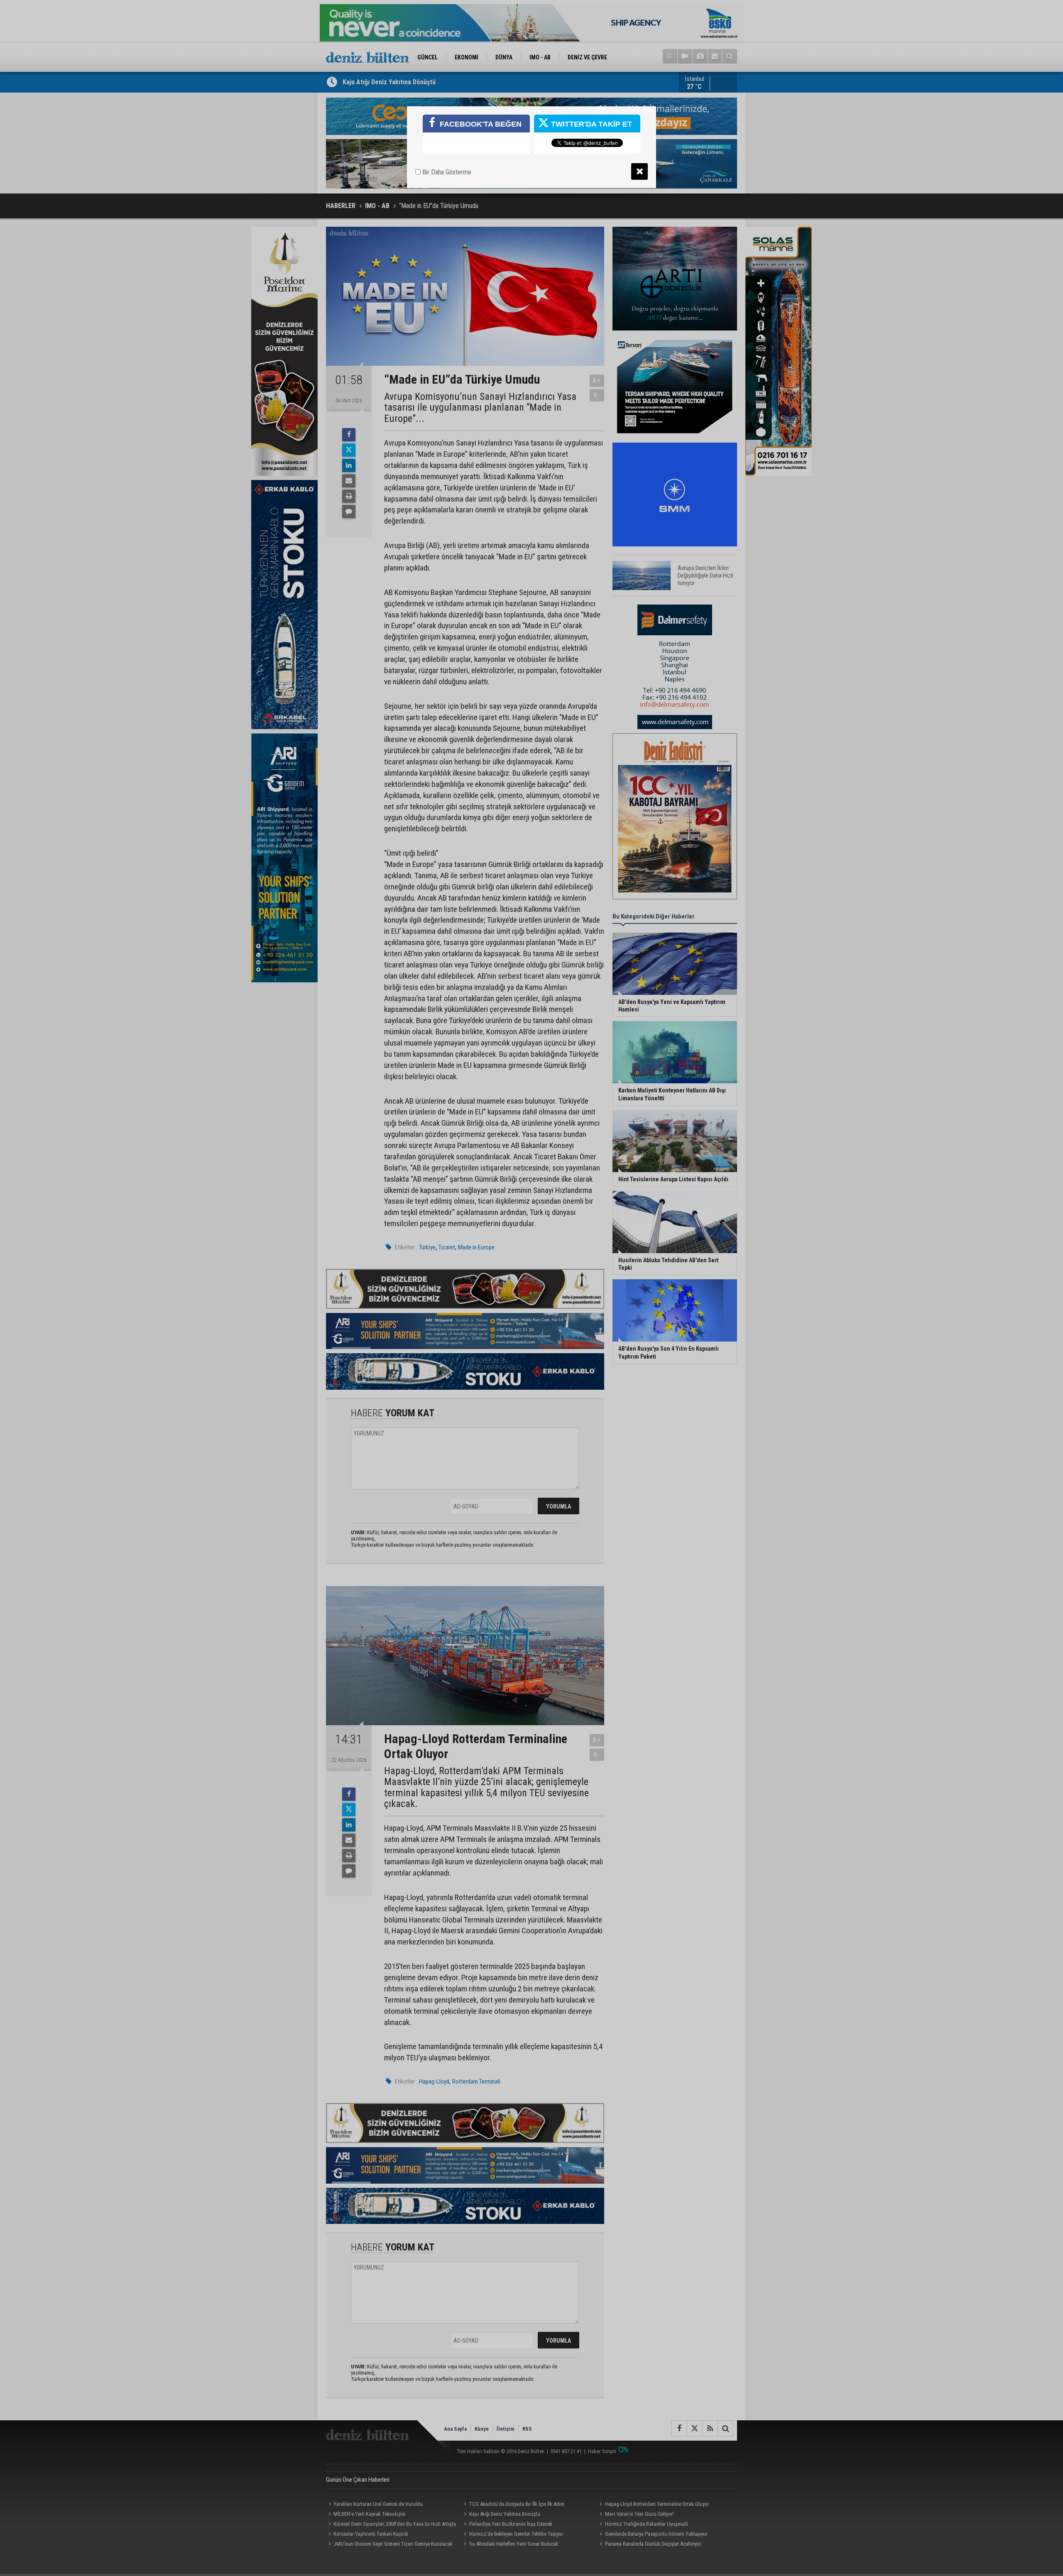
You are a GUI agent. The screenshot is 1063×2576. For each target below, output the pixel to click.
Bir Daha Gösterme (446, 172)
